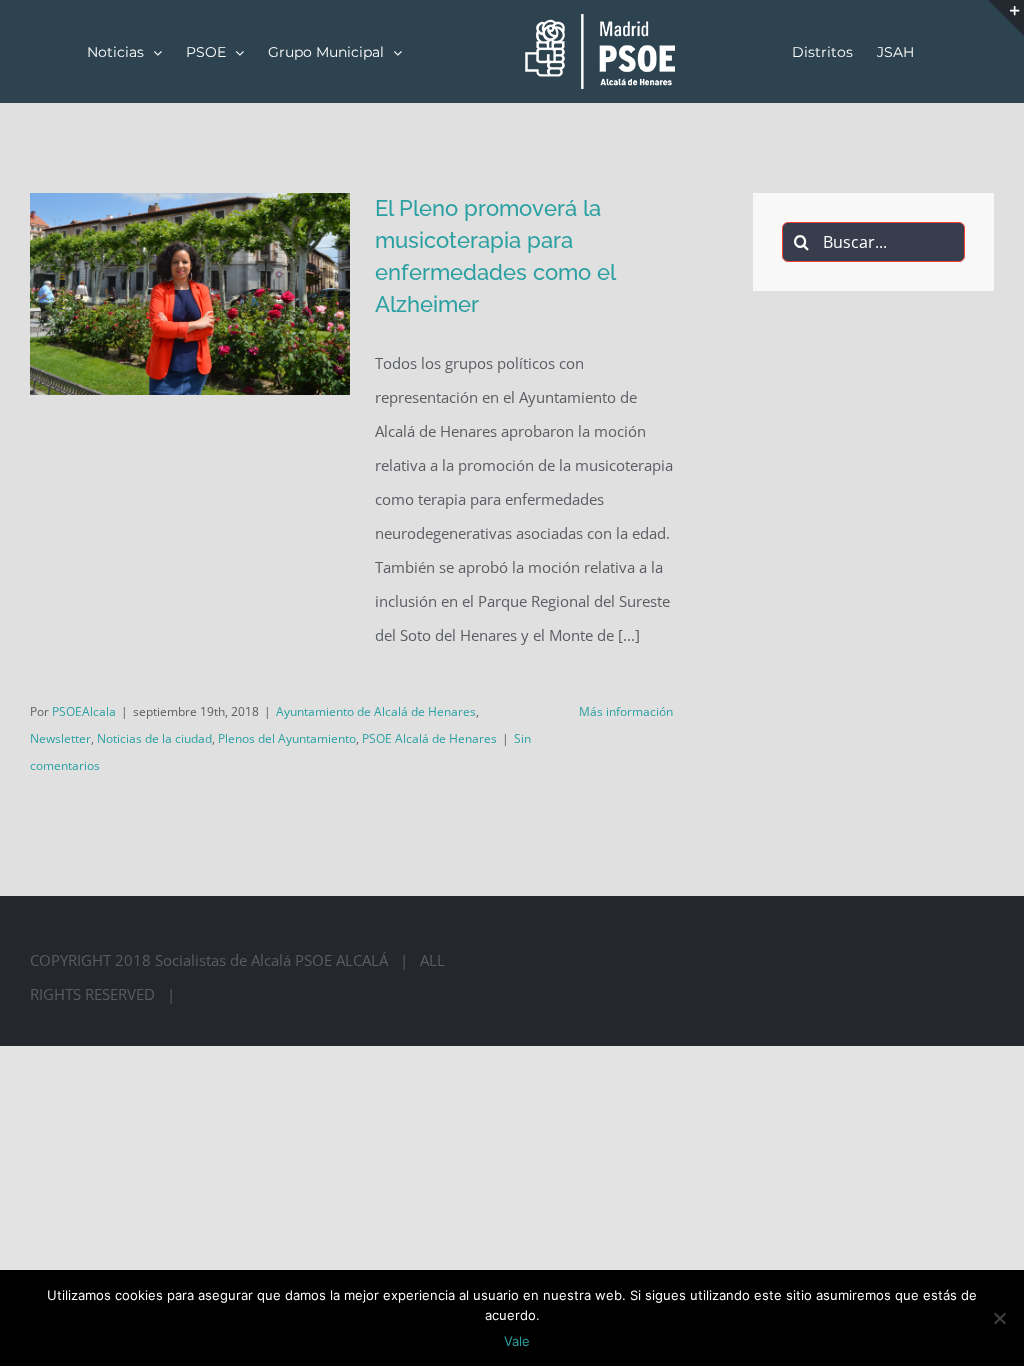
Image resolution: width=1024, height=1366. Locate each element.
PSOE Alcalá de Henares (429, 738)
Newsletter (60, 738)
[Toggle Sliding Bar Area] (1006, 18)
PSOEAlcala (84, 711)
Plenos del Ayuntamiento (287, 738)
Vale (517, 1341)
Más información (626, 711)
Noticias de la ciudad (154, 738)
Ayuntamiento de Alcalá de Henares (376, 711)
